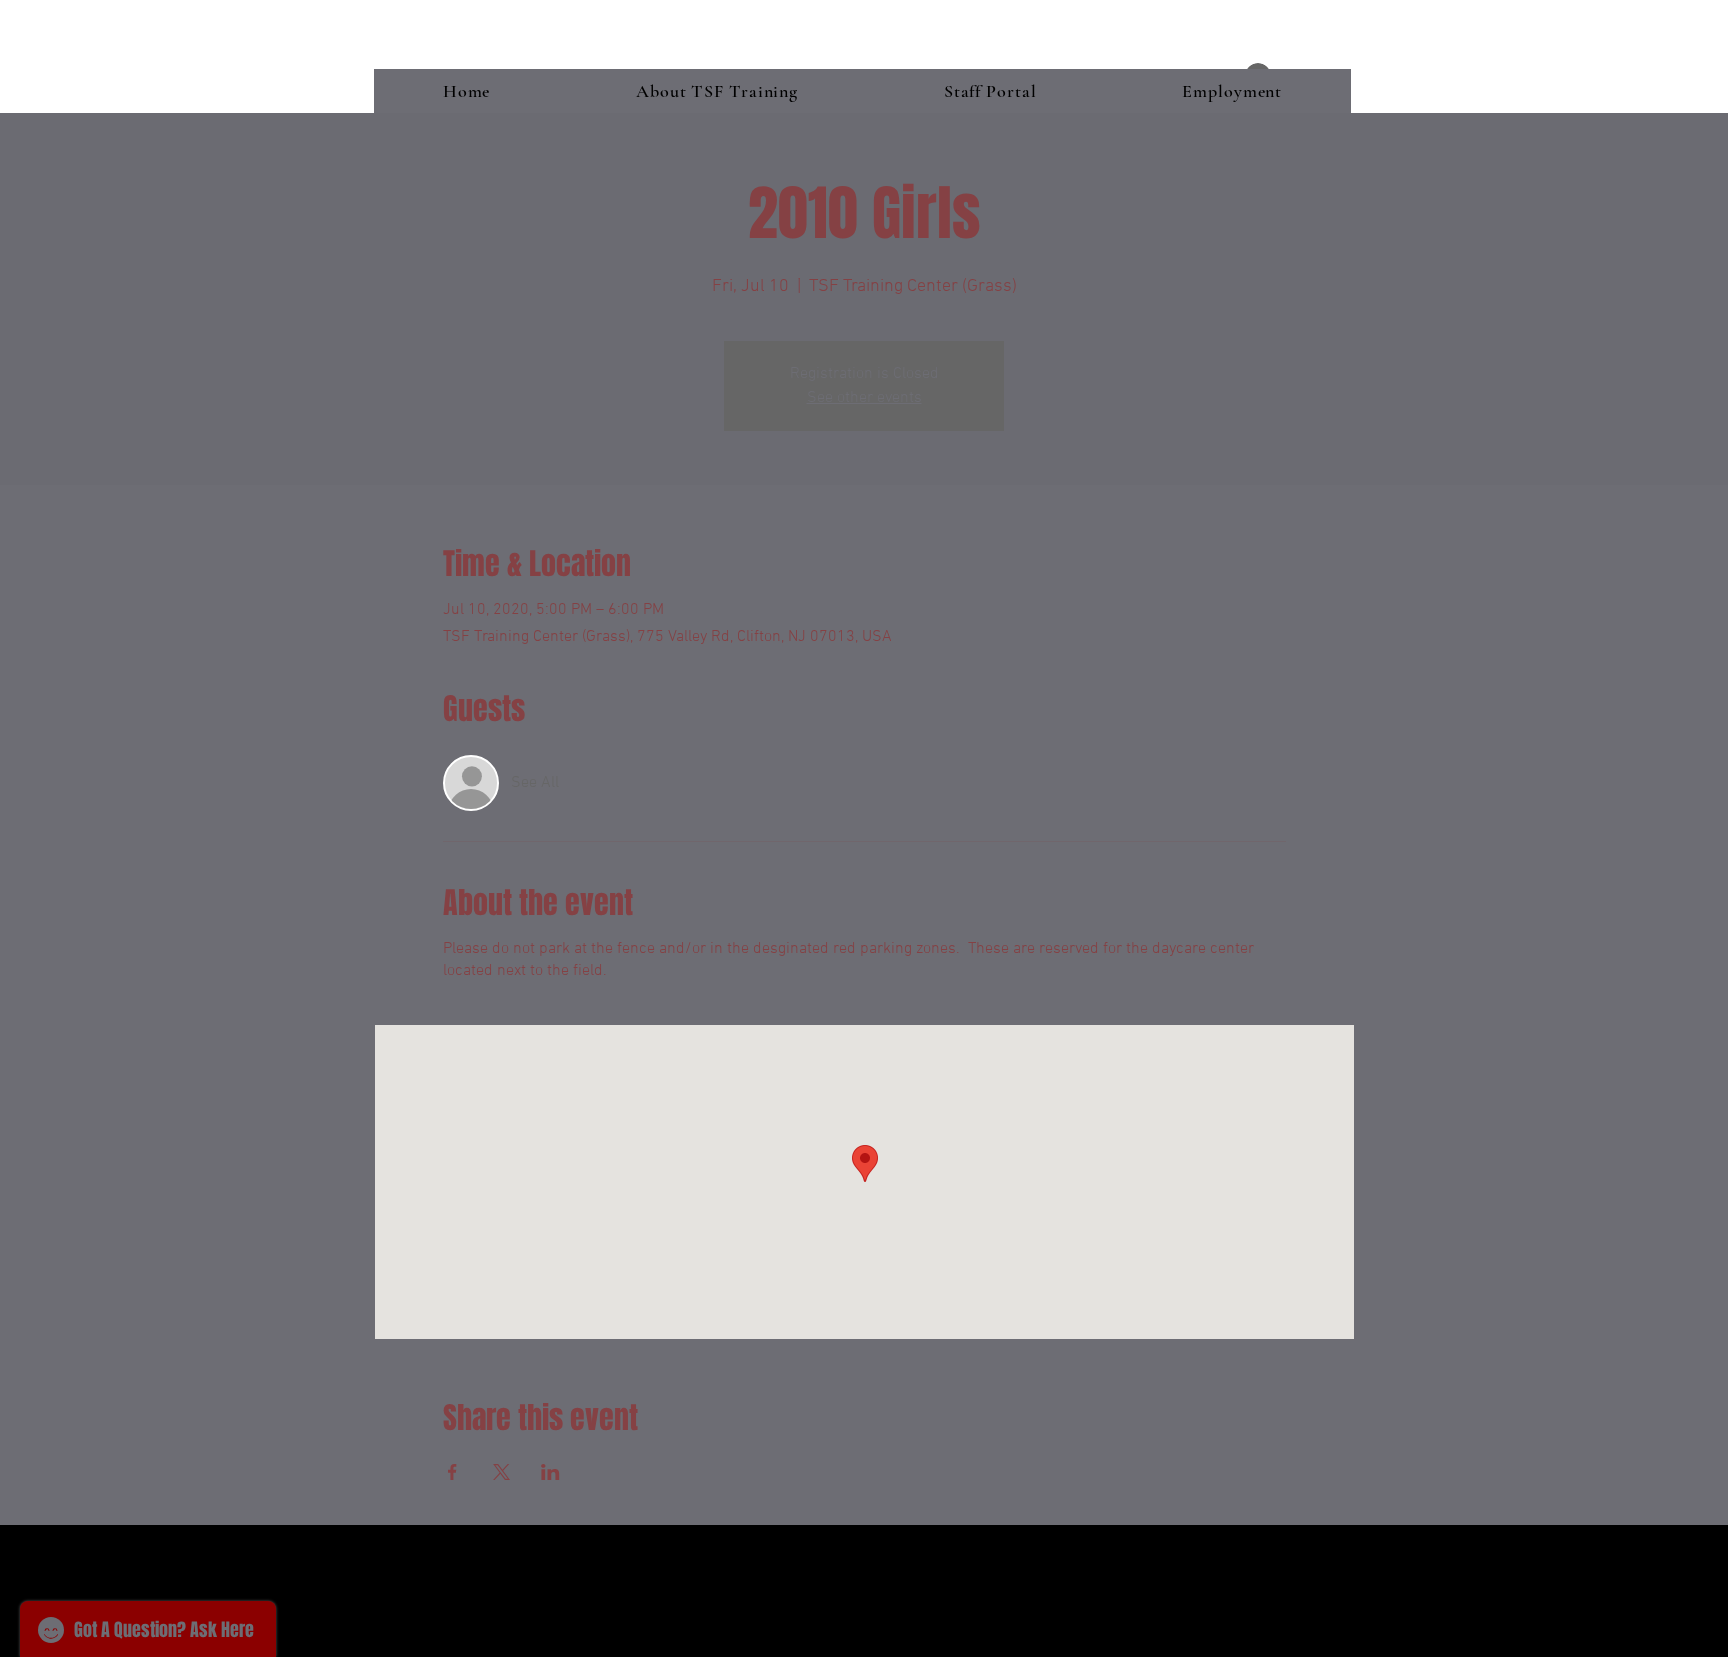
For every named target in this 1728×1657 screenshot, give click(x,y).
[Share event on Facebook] (452, 1472)
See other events (864, 398)
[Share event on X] (501, 1472)
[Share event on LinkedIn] (550, 1472)
